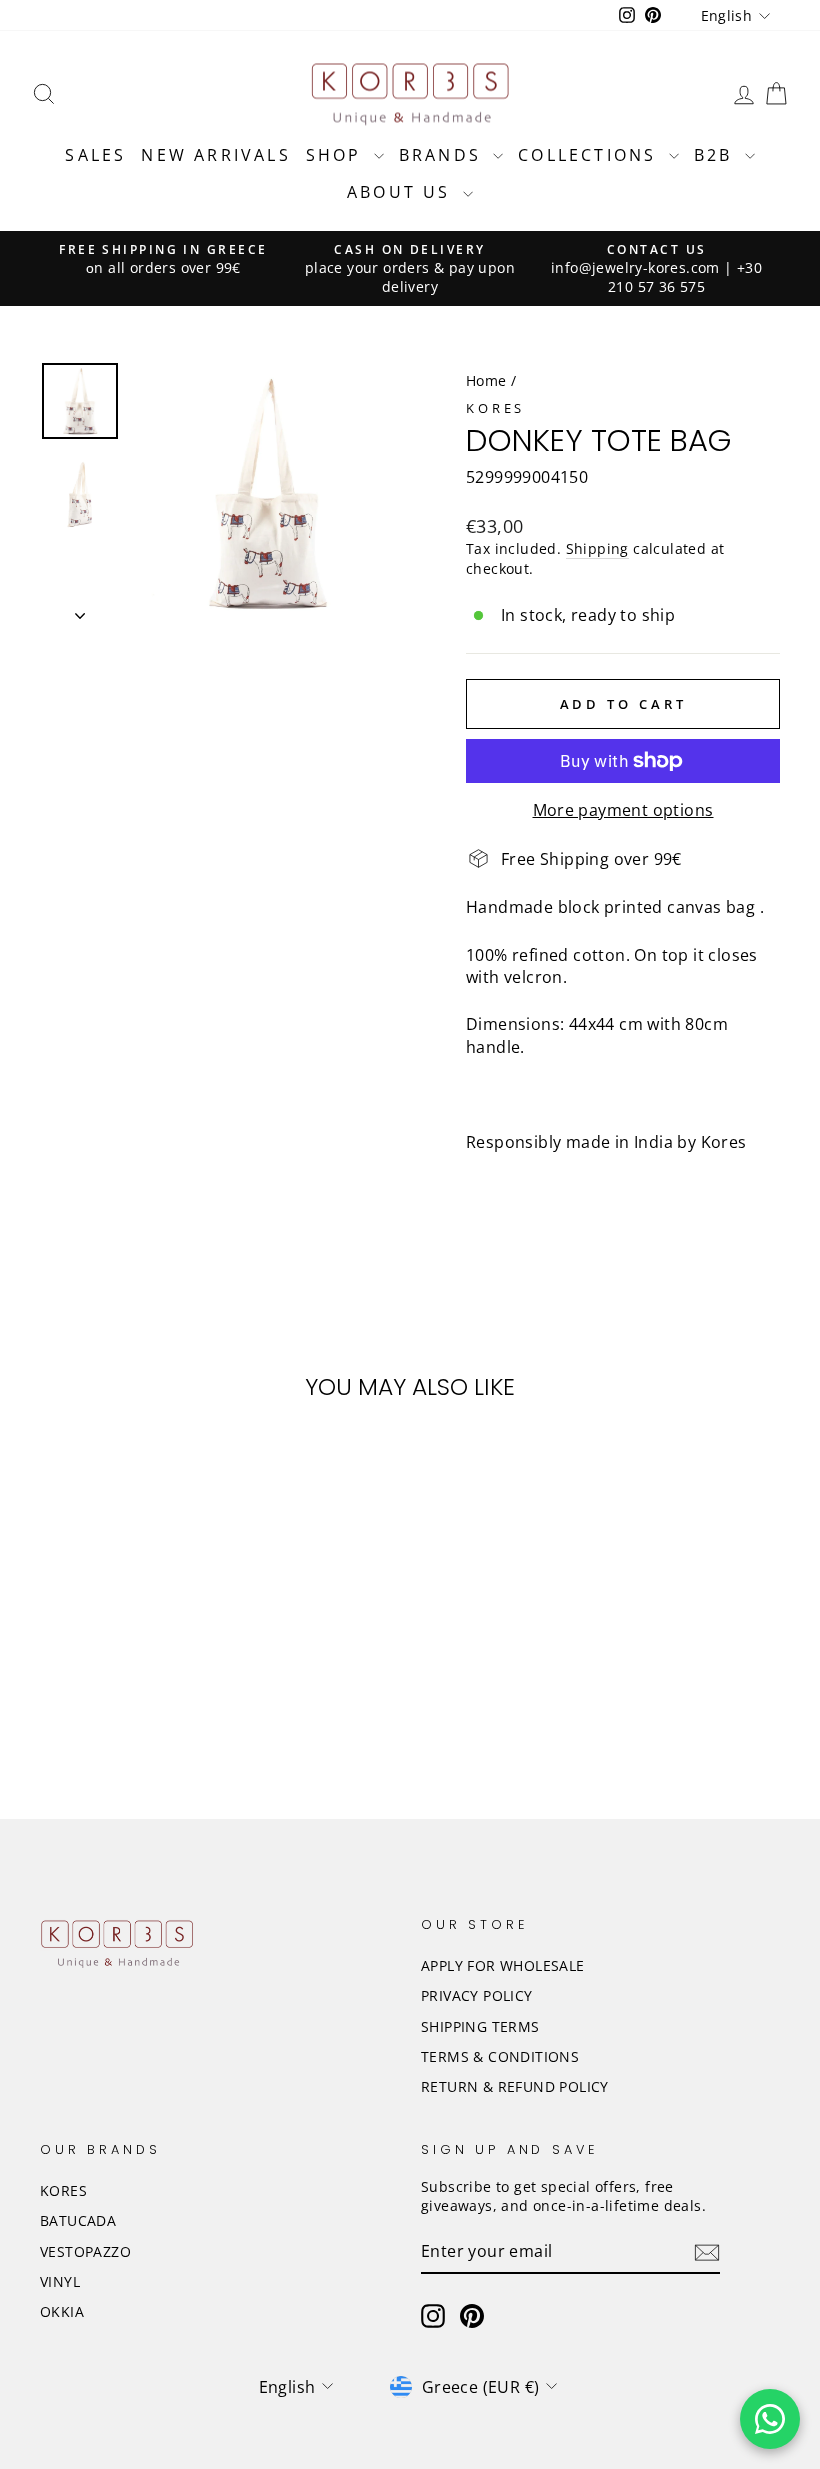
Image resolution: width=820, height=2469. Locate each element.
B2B (717, 155)
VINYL (60, 2281)
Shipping (597, 548)
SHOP (337, 155)
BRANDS (443, 155)
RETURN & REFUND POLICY (515, 2086)
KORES (63, 2190)
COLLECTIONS (590, 155)
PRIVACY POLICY (477, 1995)
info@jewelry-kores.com (635, 267)
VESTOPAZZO (85, 2251)
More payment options (623, 810)
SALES (95, 155)
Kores (495, 408)
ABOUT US (402, 192)
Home (486, 380)
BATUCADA (78, 2220)
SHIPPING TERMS (480, 2026)
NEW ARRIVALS (215, 155)
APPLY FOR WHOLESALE (503, 1965)
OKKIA (62, 2311)
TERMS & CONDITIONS (500, 2056)
